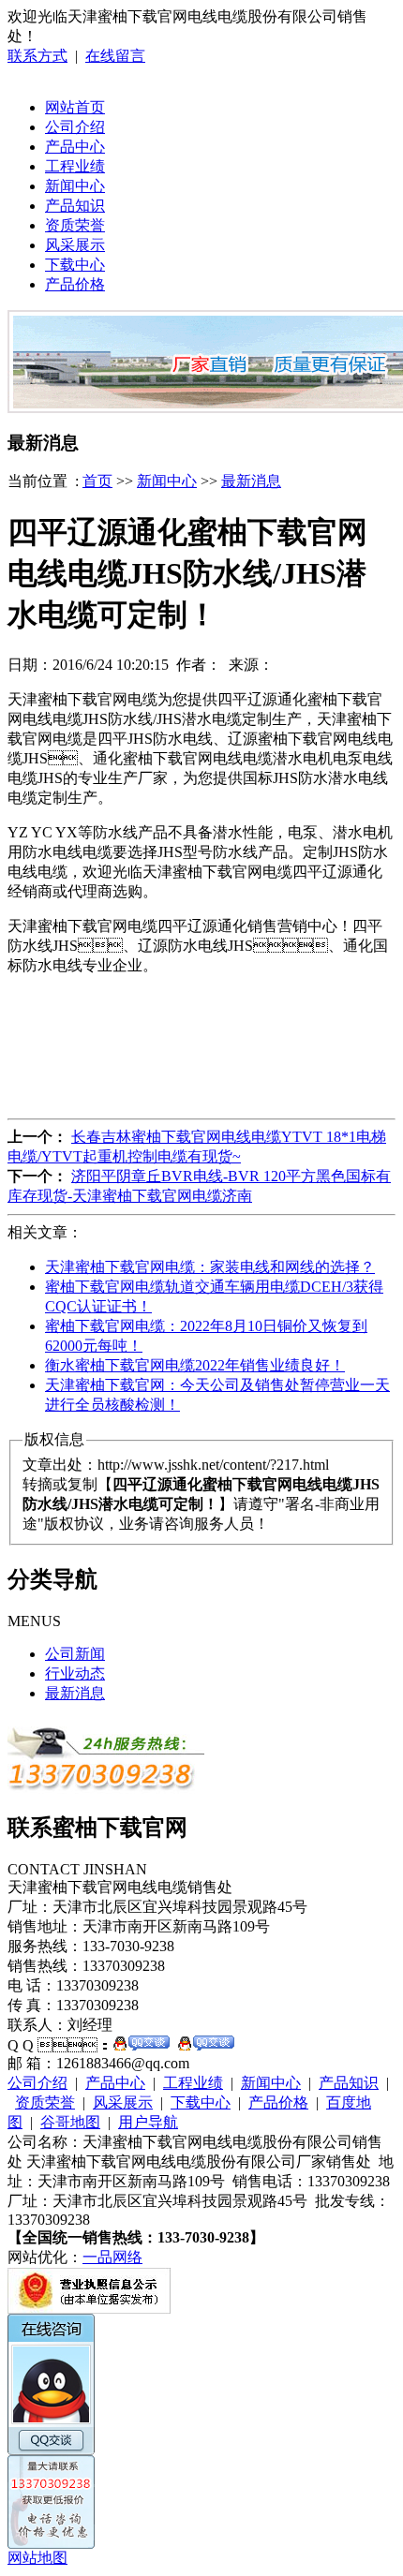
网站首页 (75, 107)
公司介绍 (75, 127)
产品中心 (75, 147)
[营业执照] (89, 2309)
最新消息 (251, 481)
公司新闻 (75, 1654)
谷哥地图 (70, 2122)
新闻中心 (75, 186)
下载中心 (75, 265)
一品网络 (112, 2257)
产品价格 (75, 284)
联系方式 (37, 56)
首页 (97, 481)
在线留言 (115, 56)
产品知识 (75, 206)
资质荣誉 (75, 225)
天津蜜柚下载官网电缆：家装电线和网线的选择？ (210, 1267)
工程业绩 (75, 166)
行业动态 (75, 1673)
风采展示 (75, 245)
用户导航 (148, 2122)
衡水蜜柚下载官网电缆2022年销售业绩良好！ (195, 1365)
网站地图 (37, 2558)
